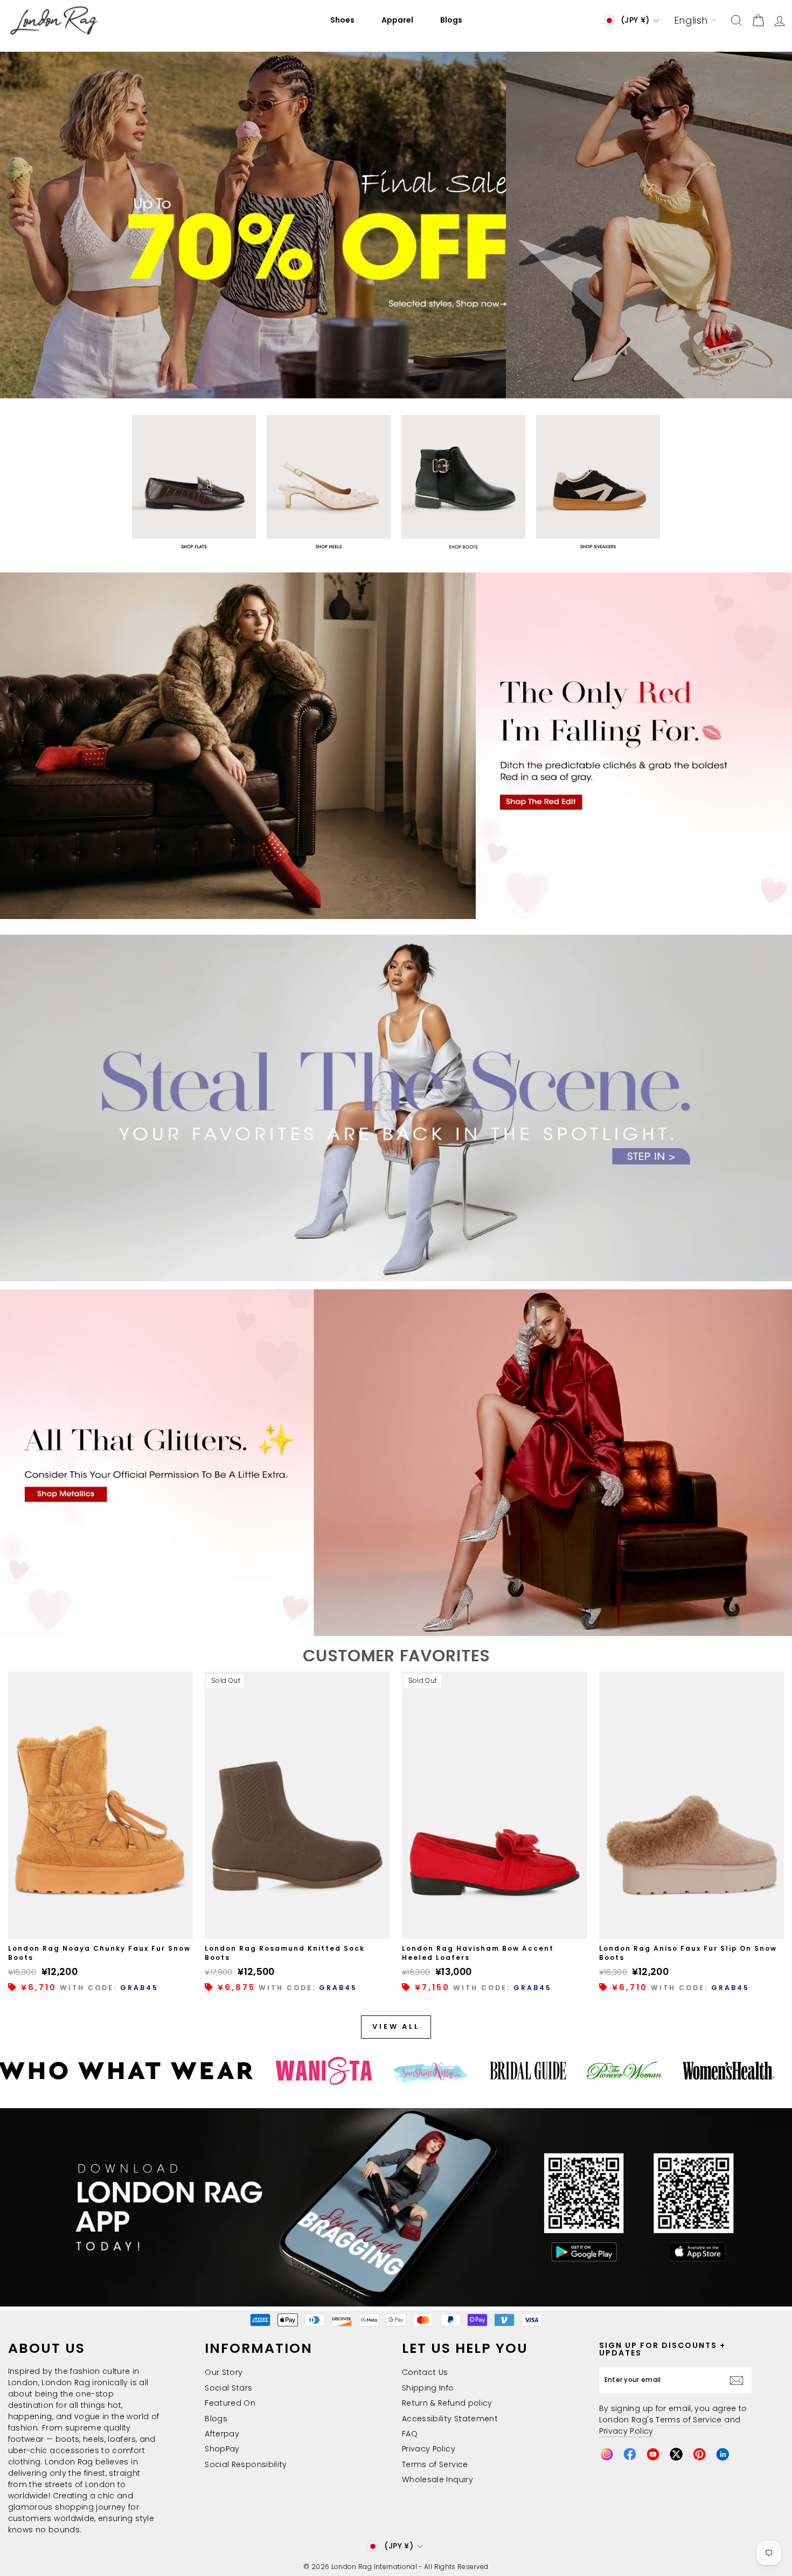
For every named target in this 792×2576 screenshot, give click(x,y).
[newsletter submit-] (739, 2380)
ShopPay (222, 2449)
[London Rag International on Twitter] (676, 2454)
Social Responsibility (246, 2464)
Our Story (224, 2372)
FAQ (410, 2434)
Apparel (397, 20)
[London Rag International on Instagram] (607, 2454)
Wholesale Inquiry (437, 2480)
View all (396, 2026)
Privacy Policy (429, 2449)
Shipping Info (428, 2388)
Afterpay (222, 2434)
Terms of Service (435, 2464)
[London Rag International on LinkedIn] (722, 2454)
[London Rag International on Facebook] (630, 2454)
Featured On (230, 2403)
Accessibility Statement (450, 2419)
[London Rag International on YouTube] (653, 2454)
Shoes (342, 20)
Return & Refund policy (447, 2403)
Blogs (451, 20)
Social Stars (228, 2388)
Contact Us (425, 2372)
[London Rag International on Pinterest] (699, 2454)
